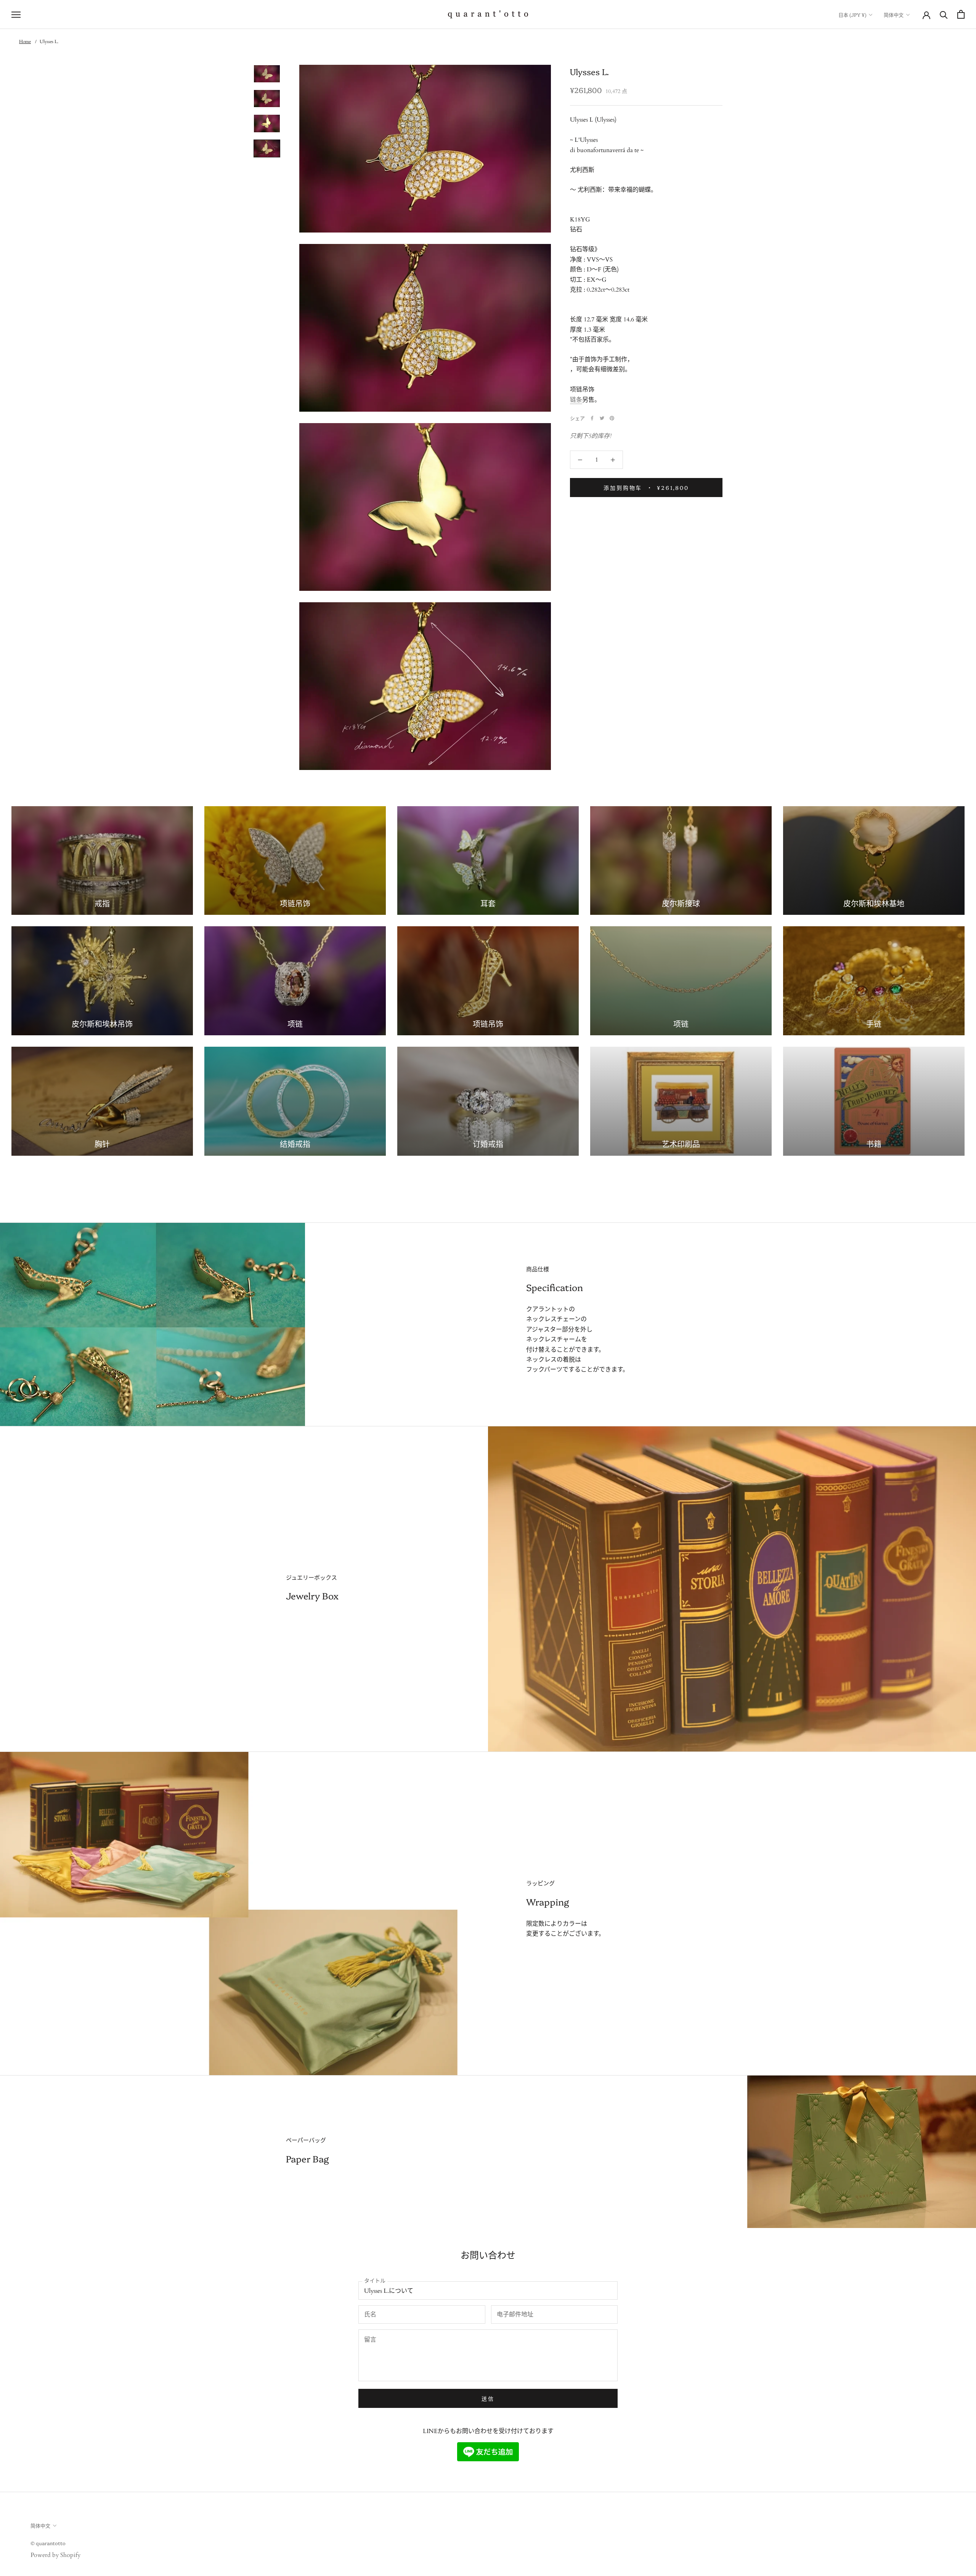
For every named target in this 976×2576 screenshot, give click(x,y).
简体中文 (894, 14)
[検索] (944, 14)
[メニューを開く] (16, 14)
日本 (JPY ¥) (852, 14)
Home (25, 42)
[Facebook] (592, 418)
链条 (576, 400)
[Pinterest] (612, 418)
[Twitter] (602, 418)
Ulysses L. (49, 42)
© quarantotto (48, 2543)
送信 (488, 2398)
